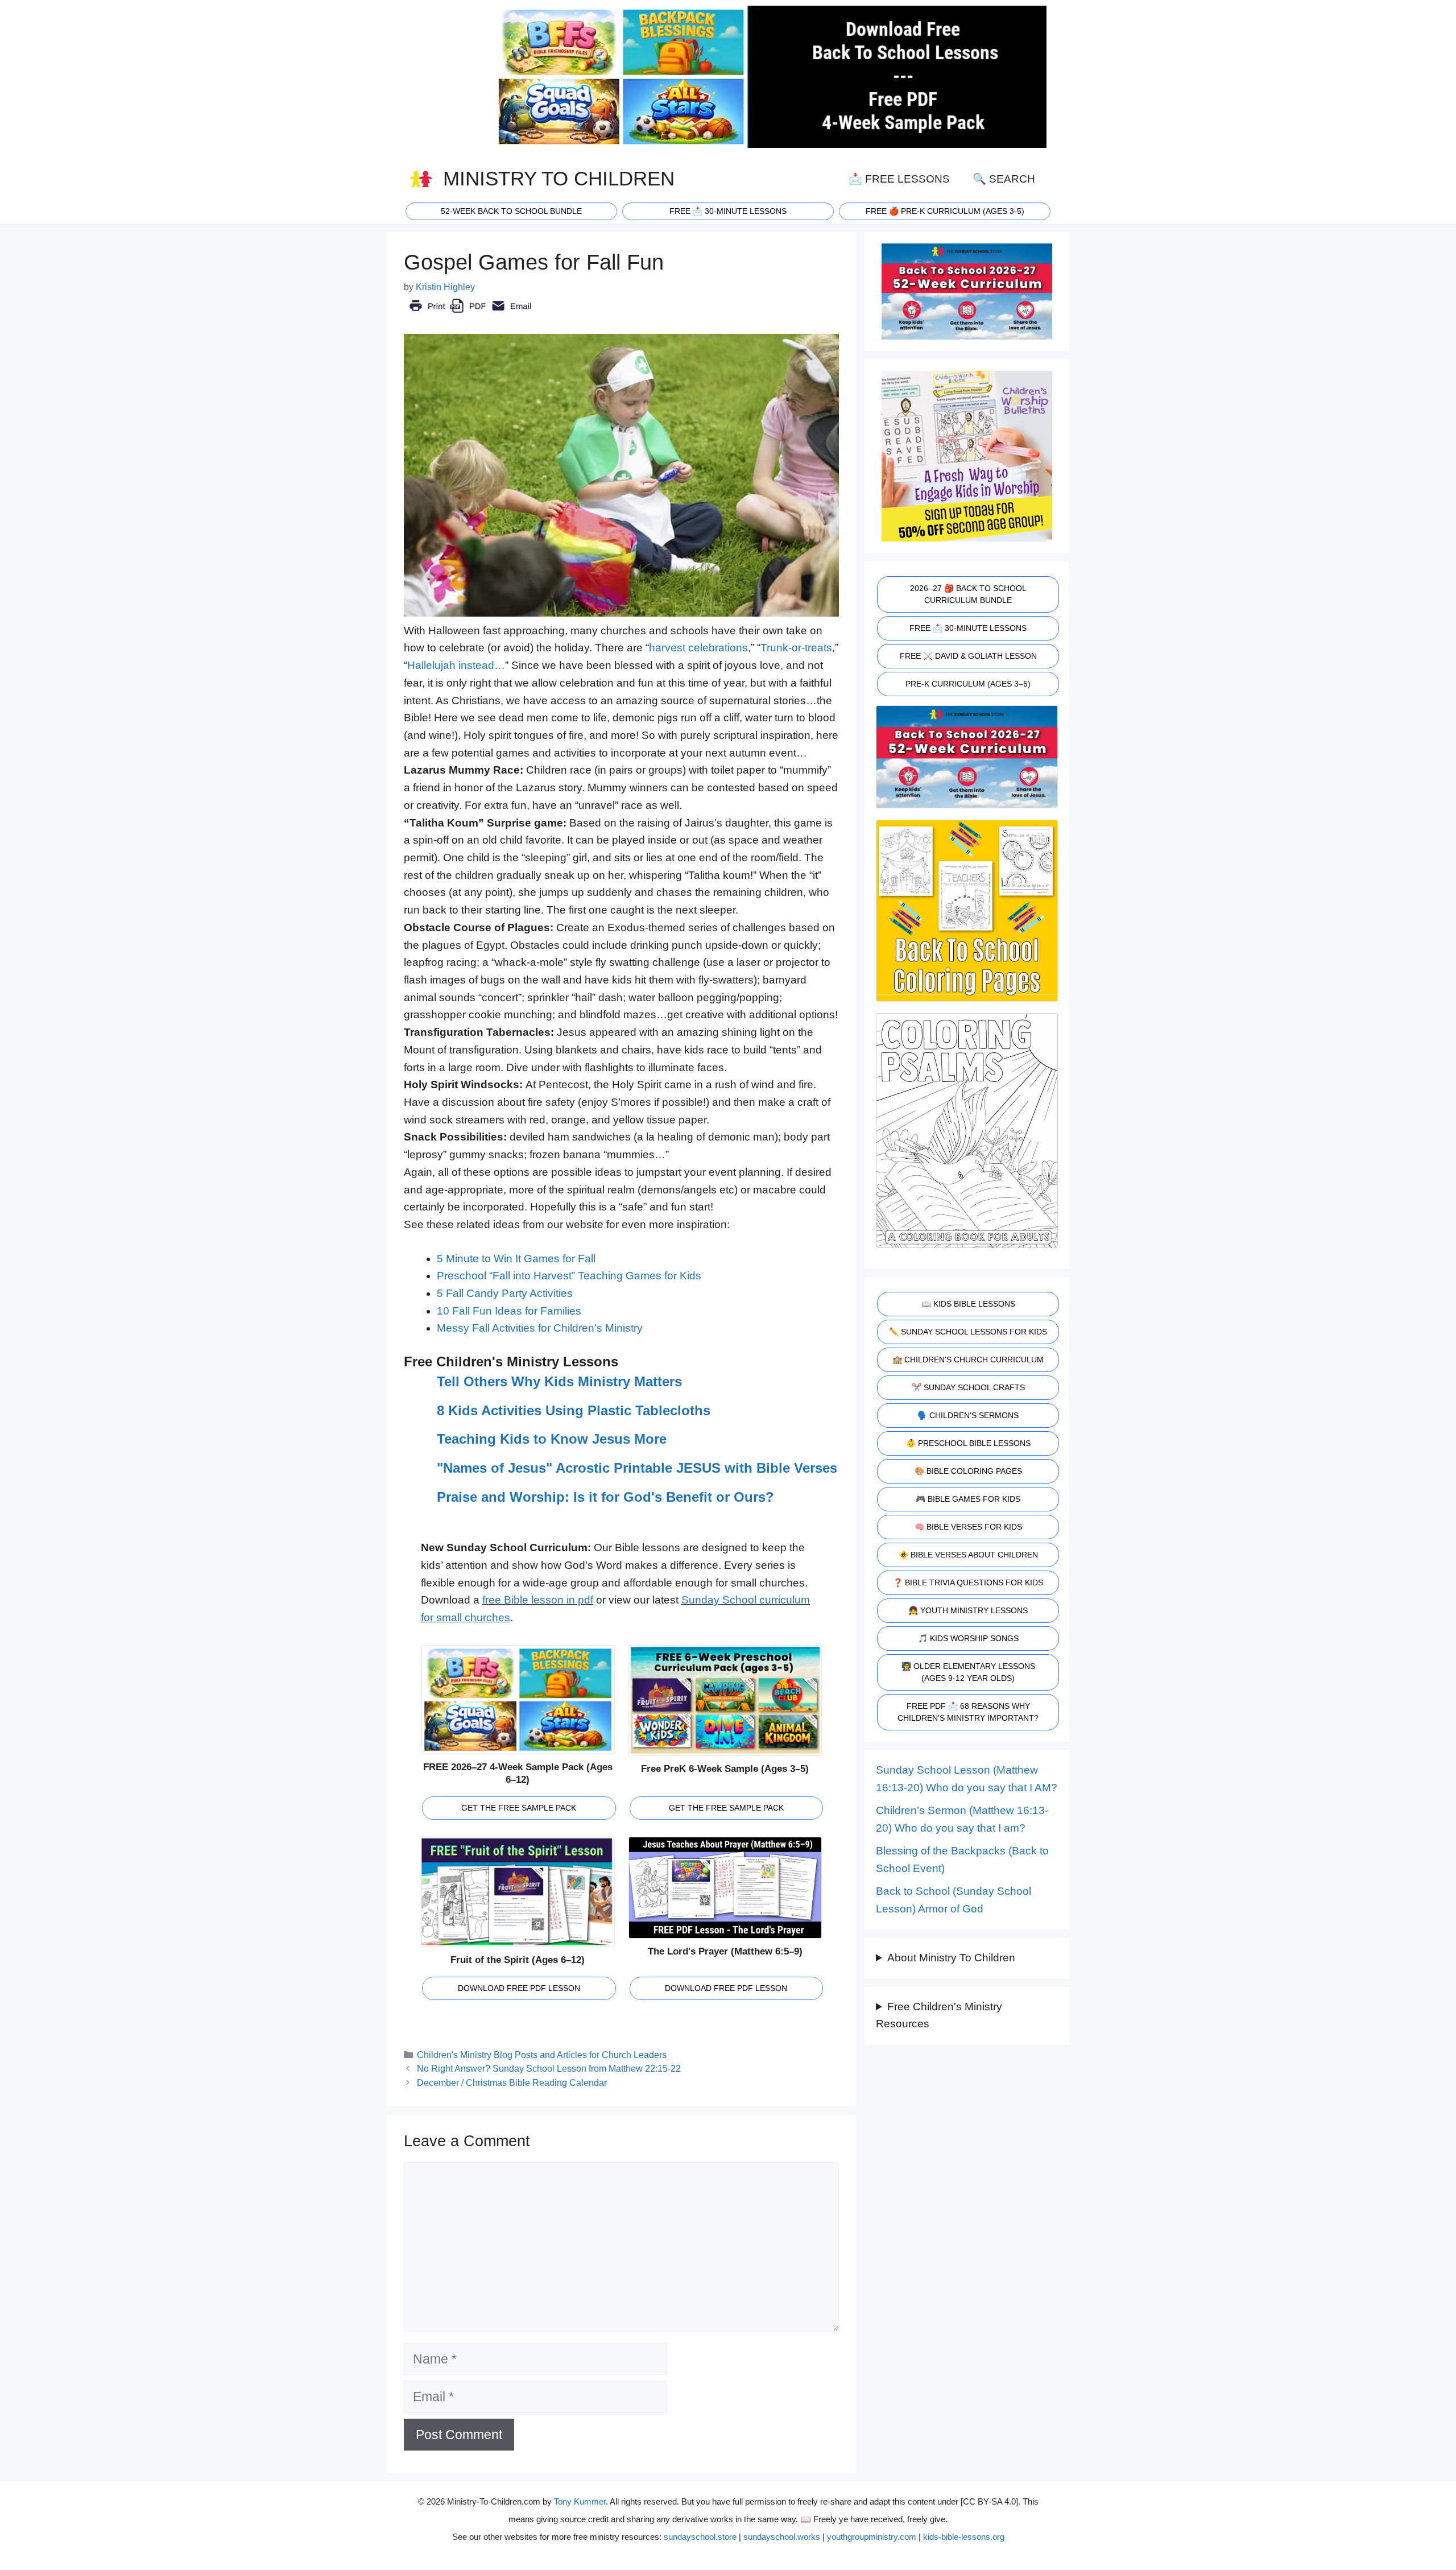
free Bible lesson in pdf (538, 1600)
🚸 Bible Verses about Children (968, 1555)
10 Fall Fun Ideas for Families (509, 1311)
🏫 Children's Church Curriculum (968, 1360)
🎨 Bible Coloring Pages (968, 1471)
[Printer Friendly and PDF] (470, 314)
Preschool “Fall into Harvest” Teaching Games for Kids (569, 1276)
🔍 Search (1004, 179)
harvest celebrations (698, 648)
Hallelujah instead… (456, 665)
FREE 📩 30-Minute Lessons (968, 628)
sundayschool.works (782, 2537)
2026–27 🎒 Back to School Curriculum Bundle (968, 594)
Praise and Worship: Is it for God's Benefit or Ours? (605, 1497)
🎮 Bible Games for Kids (968, 1499)
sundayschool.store (700, 2537)
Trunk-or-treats (796, 648)
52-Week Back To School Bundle (511, 211)
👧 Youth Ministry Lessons (968, 1610)
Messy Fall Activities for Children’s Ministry (540, 1328)
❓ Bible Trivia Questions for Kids (968, 1583)
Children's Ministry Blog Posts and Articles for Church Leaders (542, 2055)
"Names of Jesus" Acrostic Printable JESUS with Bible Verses (637, 1468)
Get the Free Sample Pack (519, 1808)
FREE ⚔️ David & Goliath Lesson (968, 656)
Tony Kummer (580, 2501)
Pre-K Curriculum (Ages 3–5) (968, 684)
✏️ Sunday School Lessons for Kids (968, 1332)
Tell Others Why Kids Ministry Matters (559, 1381)
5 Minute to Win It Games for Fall (516, 1259)
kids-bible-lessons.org (964, 2537)
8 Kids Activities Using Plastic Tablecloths (574, 1410)
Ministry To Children (559, 179)
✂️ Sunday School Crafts (968, 1387)
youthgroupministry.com (872, 2537)
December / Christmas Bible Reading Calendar (512, 2083)
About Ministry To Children (951, 1958)
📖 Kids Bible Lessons (968, 1304)
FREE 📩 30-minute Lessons (728, 211)
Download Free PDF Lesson (519, 1988)
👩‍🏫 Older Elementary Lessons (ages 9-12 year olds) (968, 1672)
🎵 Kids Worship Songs (968, 1638)
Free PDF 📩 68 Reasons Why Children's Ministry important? (968, 1712)
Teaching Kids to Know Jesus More (552, 1439)
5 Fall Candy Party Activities (505, 1293)
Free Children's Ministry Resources (939, 2015)
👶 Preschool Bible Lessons (968, 1443)
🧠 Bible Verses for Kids (968, 1527)
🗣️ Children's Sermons (968, 1415)
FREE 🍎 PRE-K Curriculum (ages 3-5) (945, 211)
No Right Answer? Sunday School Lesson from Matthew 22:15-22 (549, 2068)
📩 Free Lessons (899, 179)
